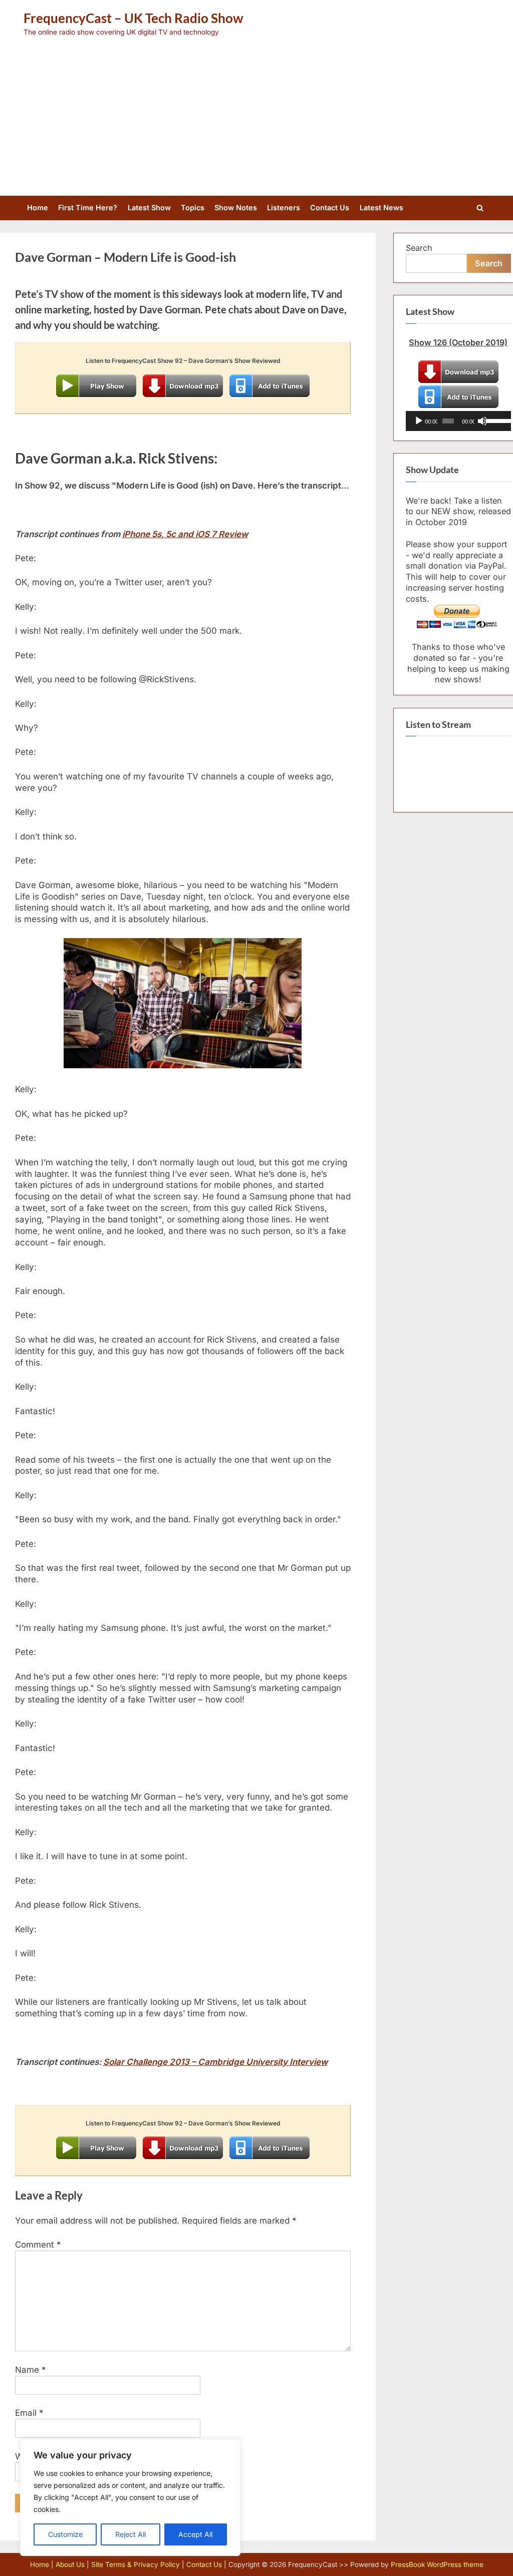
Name (31, 2370)
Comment (38, 2245)
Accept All (195, 2534)
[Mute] (482, 421)
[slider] (496, 420)
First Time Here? (88, 207)
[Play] (419, 421)
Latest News (381, 207)
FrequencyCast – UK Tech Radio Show (134, 18)
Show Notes (236, 207)
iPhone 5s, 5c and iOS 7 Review (185, 534)
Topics (193, 207)
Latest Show (149, 207)
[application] (458, 421)
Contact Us (330, 207)
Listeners (284, 207)
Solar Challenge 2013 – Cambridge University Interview (215, 2062)
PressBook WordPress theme (437, 2564)
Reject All (131, 2534)
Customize (65, 2534)
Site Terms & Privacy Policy (136, 2564)
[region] (130, 2497)
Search (419, 248)
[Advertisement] (256, 112)
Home (38, 207)
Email (29, 2413)
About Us (70, 2564)
